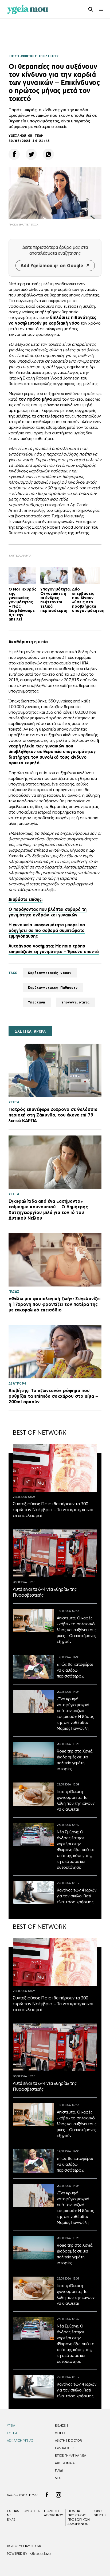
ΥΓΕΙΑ (11, 2425)
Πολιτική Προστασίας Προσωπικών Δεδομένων (79, 2517)
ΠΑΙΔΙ (59, 2470)
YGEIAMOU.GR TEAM (26, 136)
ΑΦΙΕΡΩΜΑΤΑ (65, 2463)
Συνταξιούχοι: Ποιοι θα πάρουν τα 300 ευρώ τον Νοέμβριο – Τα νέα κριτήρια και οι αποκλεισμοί (53, 1510)
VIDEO (60, 2433)
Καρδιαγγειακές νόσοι (50, 973)
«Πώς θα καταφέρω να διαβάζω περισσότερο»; (75, 1670)
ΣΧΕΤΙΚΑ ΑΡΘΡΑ (30, 1031)
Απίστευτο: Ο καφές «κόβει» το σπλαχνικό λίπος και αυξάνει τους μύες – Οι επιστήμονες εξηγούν (77, 1630)
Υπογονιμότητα (76, 1002)
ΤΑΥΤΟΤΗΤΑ (31, 2511)
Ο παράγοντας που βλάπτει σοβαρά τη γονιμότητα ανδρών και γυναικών (48, 912)
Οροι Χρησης (100, 2513)
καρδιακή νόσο (64, 323)
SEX (58, 2478)
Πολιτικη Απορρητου (54, 2513)
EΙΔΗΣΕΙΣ (62, 2425)
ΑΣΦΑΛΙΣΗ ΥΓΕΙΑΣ (20, 2440)
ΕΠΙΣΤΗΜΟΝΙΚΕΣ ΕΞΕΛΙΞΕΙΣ (34, 56)
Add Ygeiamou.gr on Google (52, 266)
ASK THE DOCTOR (68, 2440)
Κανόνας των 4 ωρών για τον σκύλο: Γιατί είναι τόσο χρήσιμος (77, 1896)
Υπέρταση (37, 1002)
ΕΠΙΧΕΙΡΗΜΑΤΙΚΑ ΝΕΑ (70, 2455)
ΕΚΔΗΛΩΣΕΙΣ (65, 2448)
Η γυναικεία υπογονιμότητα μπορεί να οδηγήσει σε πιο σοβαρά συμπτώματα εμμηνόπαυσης (47, 930)
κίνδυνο (78, 757)
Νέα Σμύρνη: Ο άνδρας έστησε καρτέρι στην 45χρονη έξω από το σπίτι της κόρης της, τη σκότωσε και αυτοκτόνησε (76, 1850)
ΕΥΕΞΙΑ (12, 2433)
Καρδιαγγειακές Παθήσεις (53, 988)
